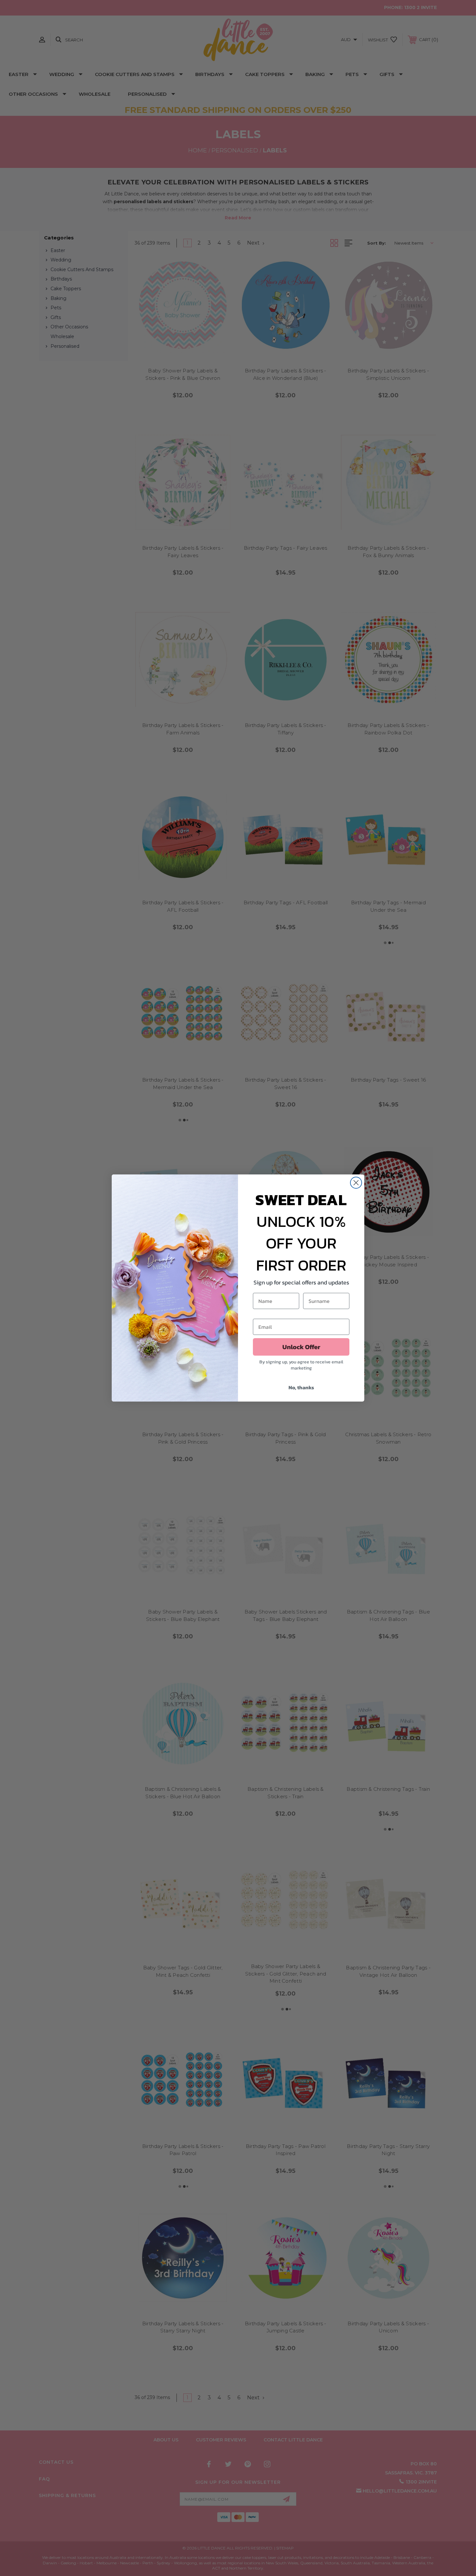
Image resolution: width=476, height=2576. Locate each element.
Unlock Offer (301, 1347)
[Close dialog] (356, 1183)
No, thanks (301, 1387)
